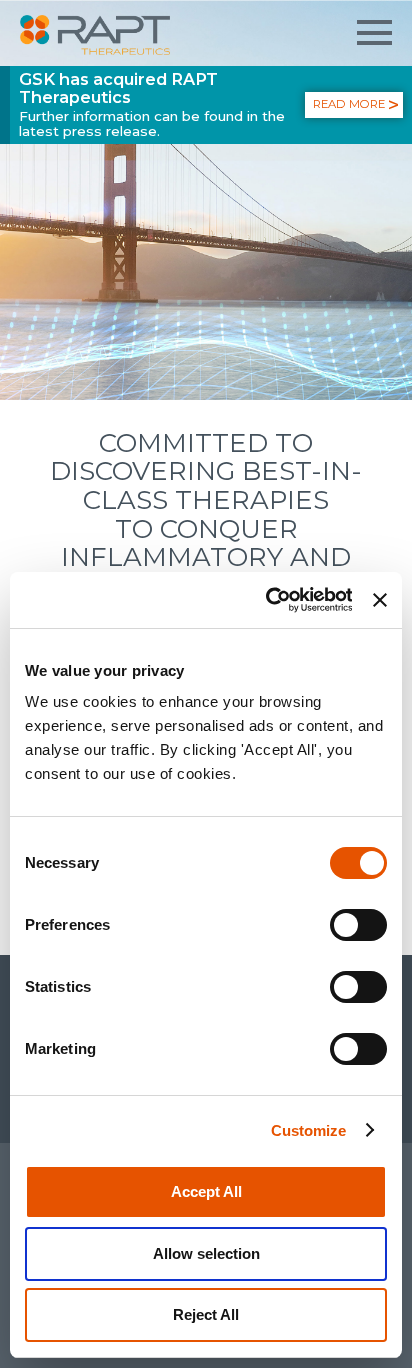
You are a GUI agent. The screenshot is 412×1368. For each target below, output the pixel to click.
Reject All (206, 1314)
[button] (374, 33)
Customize (309, 1130)
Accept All (206, 1191)
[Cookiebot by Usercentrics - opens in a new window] (267, 600)
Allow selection (206, 1253)
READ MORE (349, 104)
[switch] (358, 925)
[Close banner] (380, 600)
